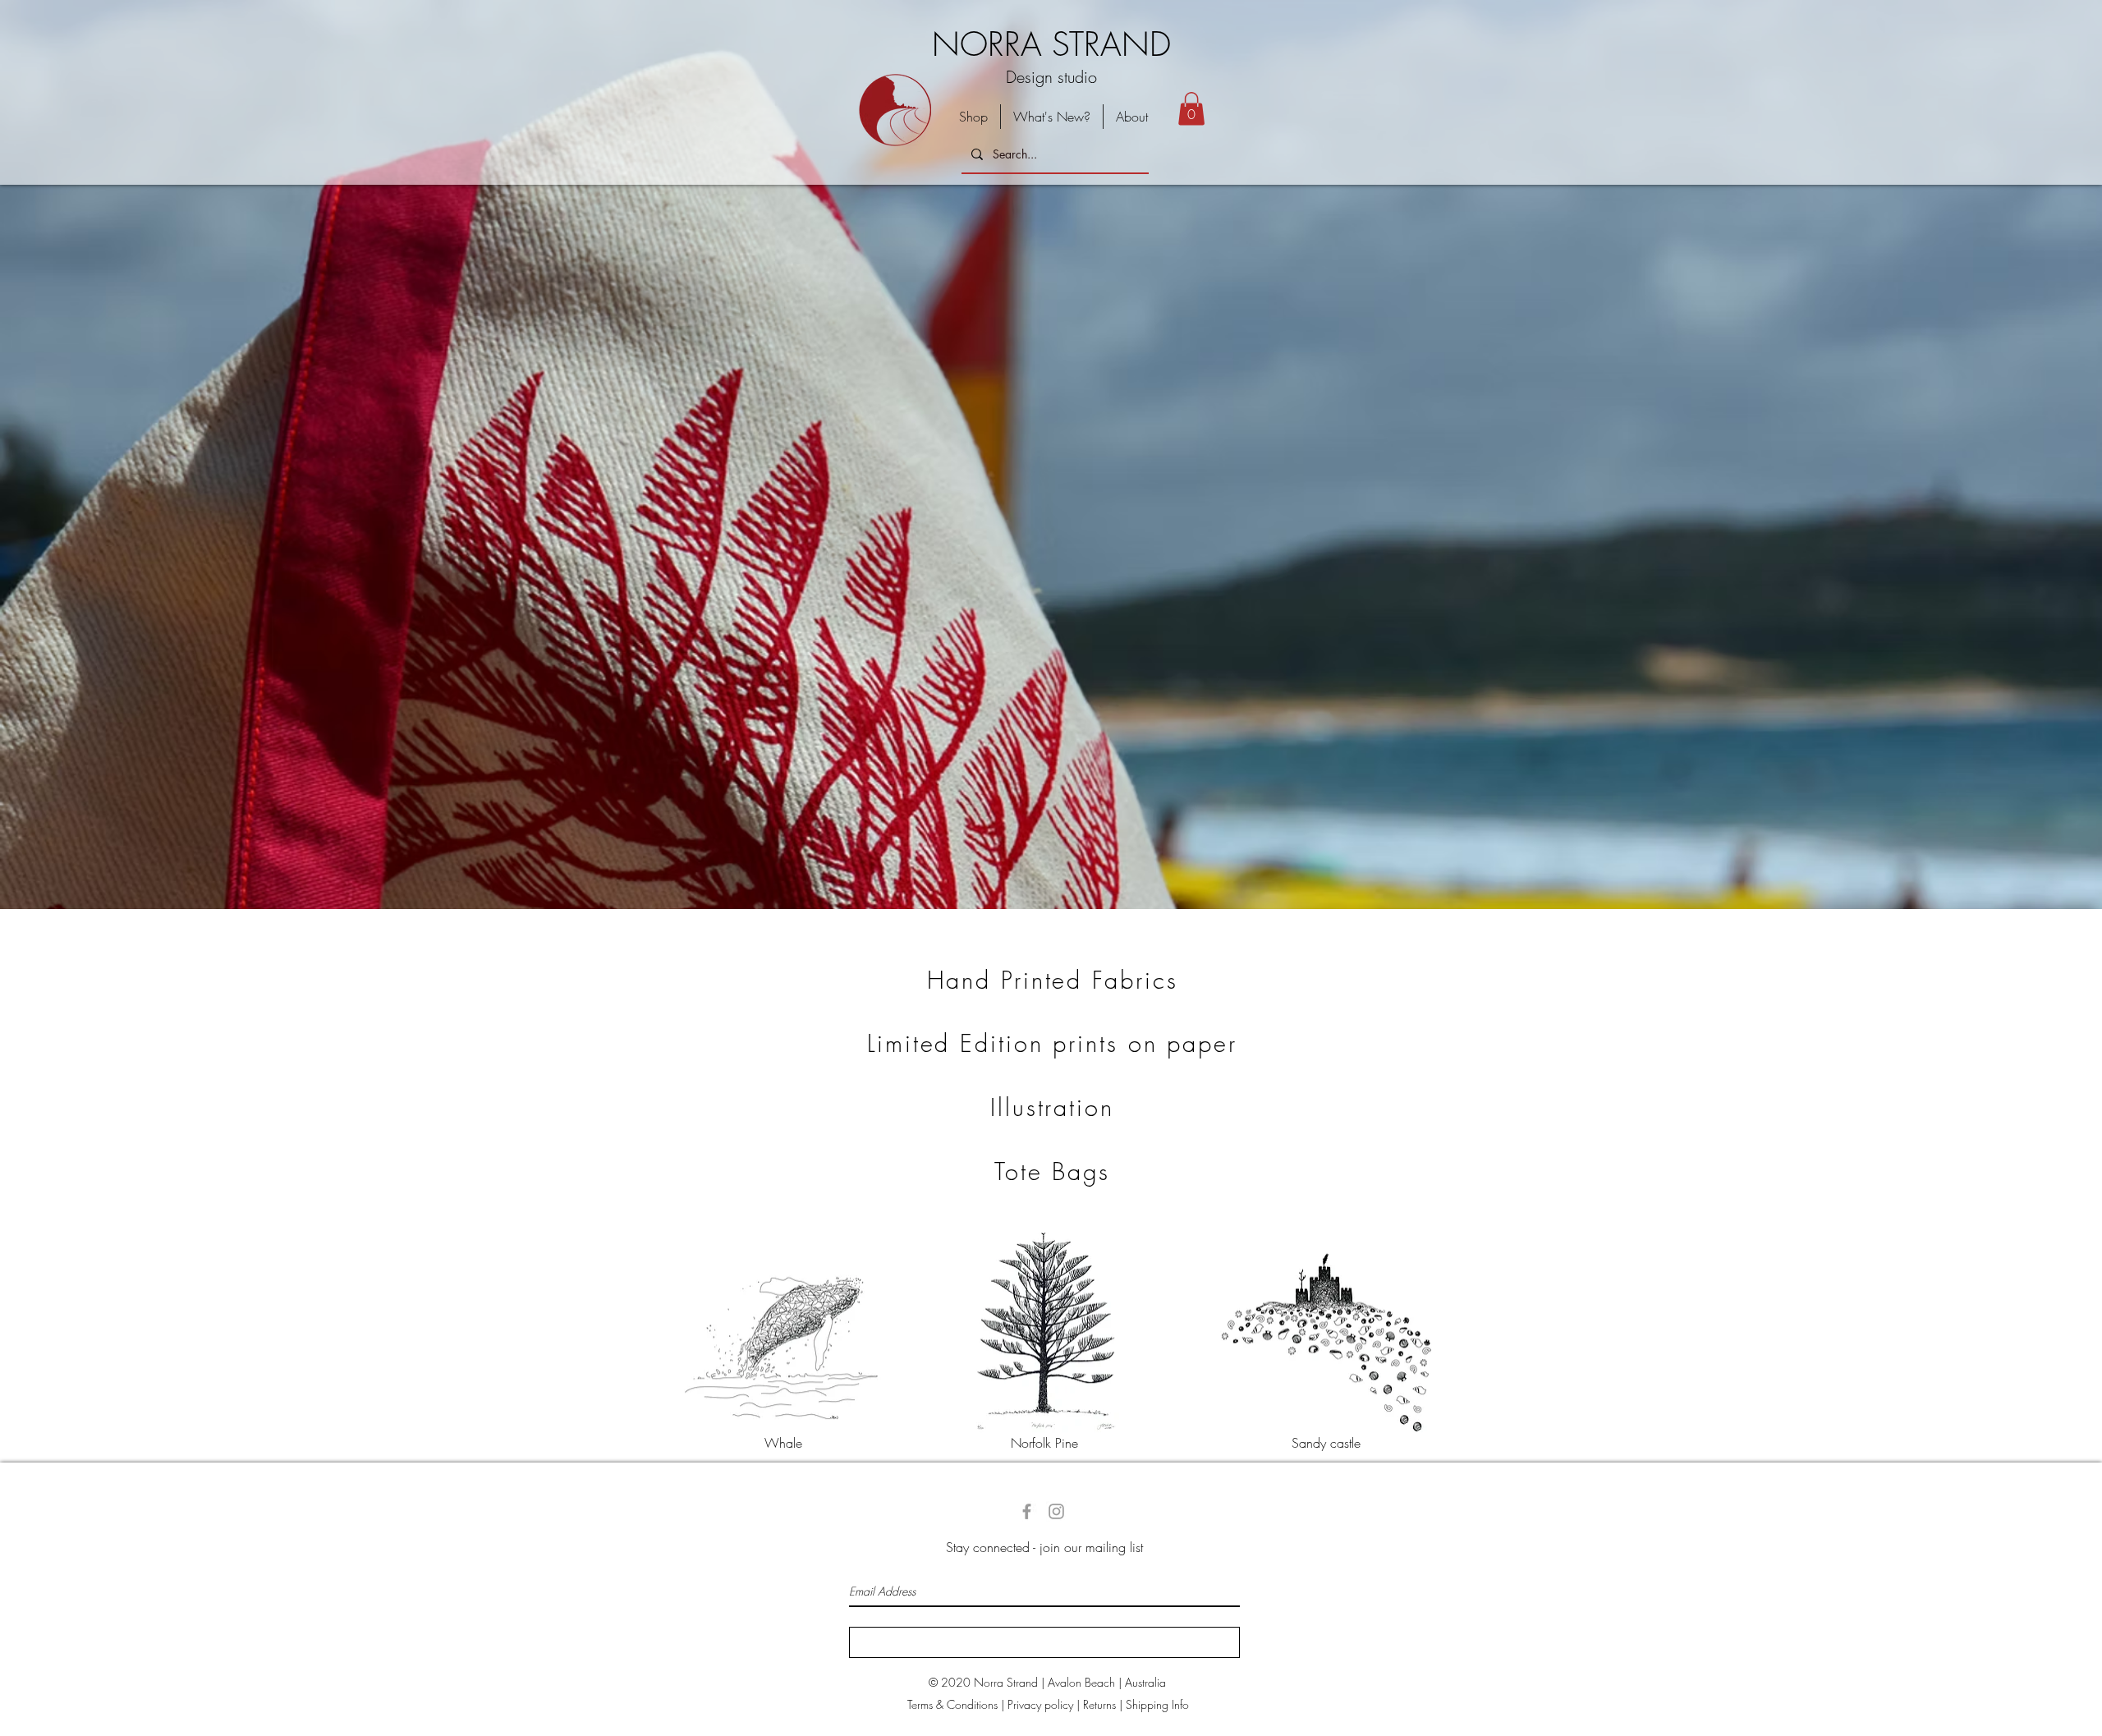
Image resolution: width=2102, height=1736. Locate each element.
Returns (1099, 1704)
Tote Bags (1052, 1171)
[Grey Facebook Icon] (1027, 1511)
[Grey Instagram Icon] (1056, 1511)
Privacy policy (1040, 1704)
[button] (1191, 109)
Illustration (1052, 1107)
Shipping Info (1157, 1704)
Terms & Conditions (952, 1704)
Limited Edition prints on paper (1052, 1043)
